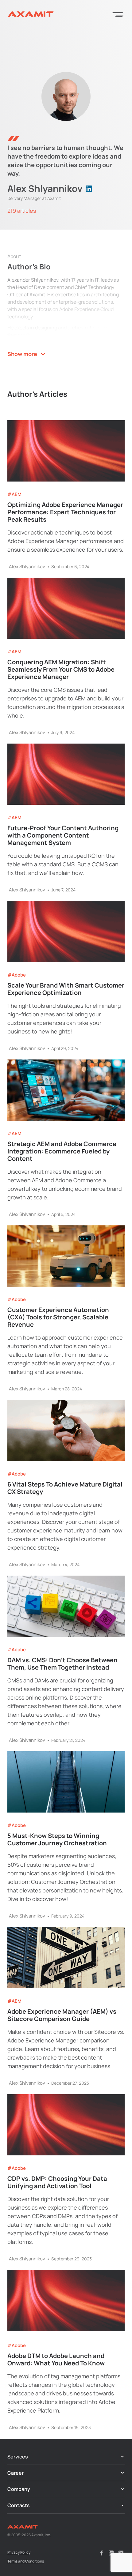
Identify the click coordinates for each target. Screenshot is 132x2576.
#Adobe (17, 975)
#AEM (14, 494)
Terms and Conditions (26, 2561)
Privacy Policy (19, 2552)
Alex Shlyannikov (27, 567)
